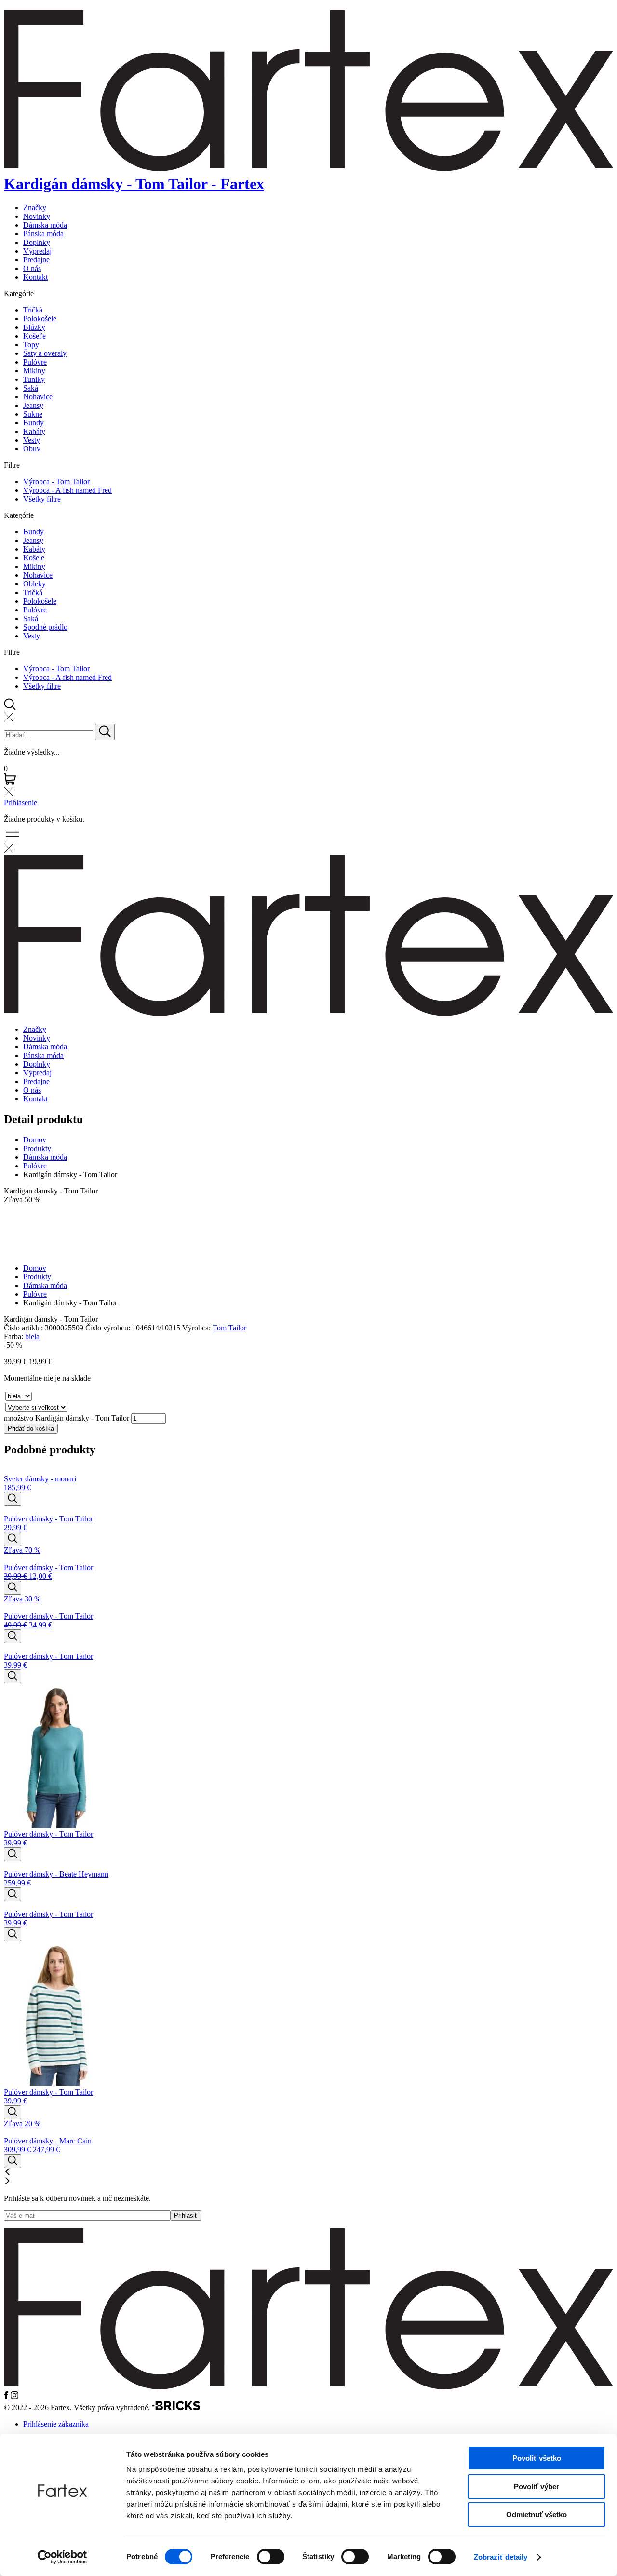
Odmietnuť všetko (537, 2515)
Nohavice (38, 397)
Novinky (37, 216)
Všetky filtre (42, 499)
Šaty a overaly (45, 353)
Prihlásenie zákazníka (56, 2424)
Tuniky (34, 379)
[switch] (271, 2557)
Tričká (33, 310)
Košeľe (34, 336)
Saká (31, 388)
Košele (34, 558)
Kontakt (35, 277)
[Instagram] (14, 2396)
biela (32, 1336)
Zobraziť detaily (501, 2557)
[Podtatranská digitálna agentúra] (176, 2407)
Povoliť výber (537, 2487)
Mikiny (34, 371)
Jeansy (33, 405)
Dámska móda (45, 225)
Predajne (36, 260)
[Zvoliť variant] (13, 1499)
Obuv (32, 449)
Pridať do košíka (31, 1429)
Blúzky (34, 327)
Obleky (34, 584)
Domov (35, 1140)
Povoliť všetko (537, 2458)
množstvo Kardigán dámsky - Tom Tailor (67, 1418)
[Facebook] (7, 2396)
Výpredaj (37, 251)
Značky (35, 208)
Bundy (34, 423)
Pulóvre (35, 362)
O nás (32, 268)
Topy (31, 345)
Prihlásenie (20, 803)
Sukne (33, 414)
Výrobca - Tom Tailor (56, 481)
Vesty (32, 440)
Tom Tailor (229, 1328)
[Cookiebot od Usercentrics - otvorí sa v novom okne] (62, 2557)
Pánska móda (43, 234)
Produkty (37, 1148)
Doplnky (37, 242)
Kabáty (34, 431)
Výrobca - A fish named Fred (67, 490)
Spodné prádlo (45, 627)
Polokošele (40, 319)
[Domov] (308, 2387)
